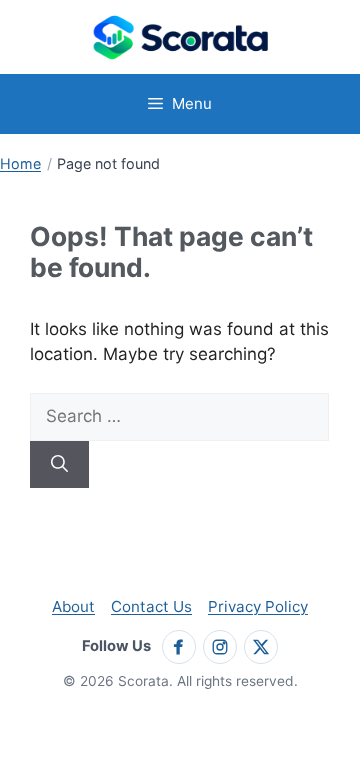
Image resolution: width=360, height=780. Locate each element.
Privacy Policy (258, 606)
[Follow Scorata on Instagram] (220, 647)
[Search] (59, 465)
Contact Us (151, 606)
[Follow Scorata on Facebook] (179, 647)
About (73, 606)
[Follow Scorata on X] (261, 647)
